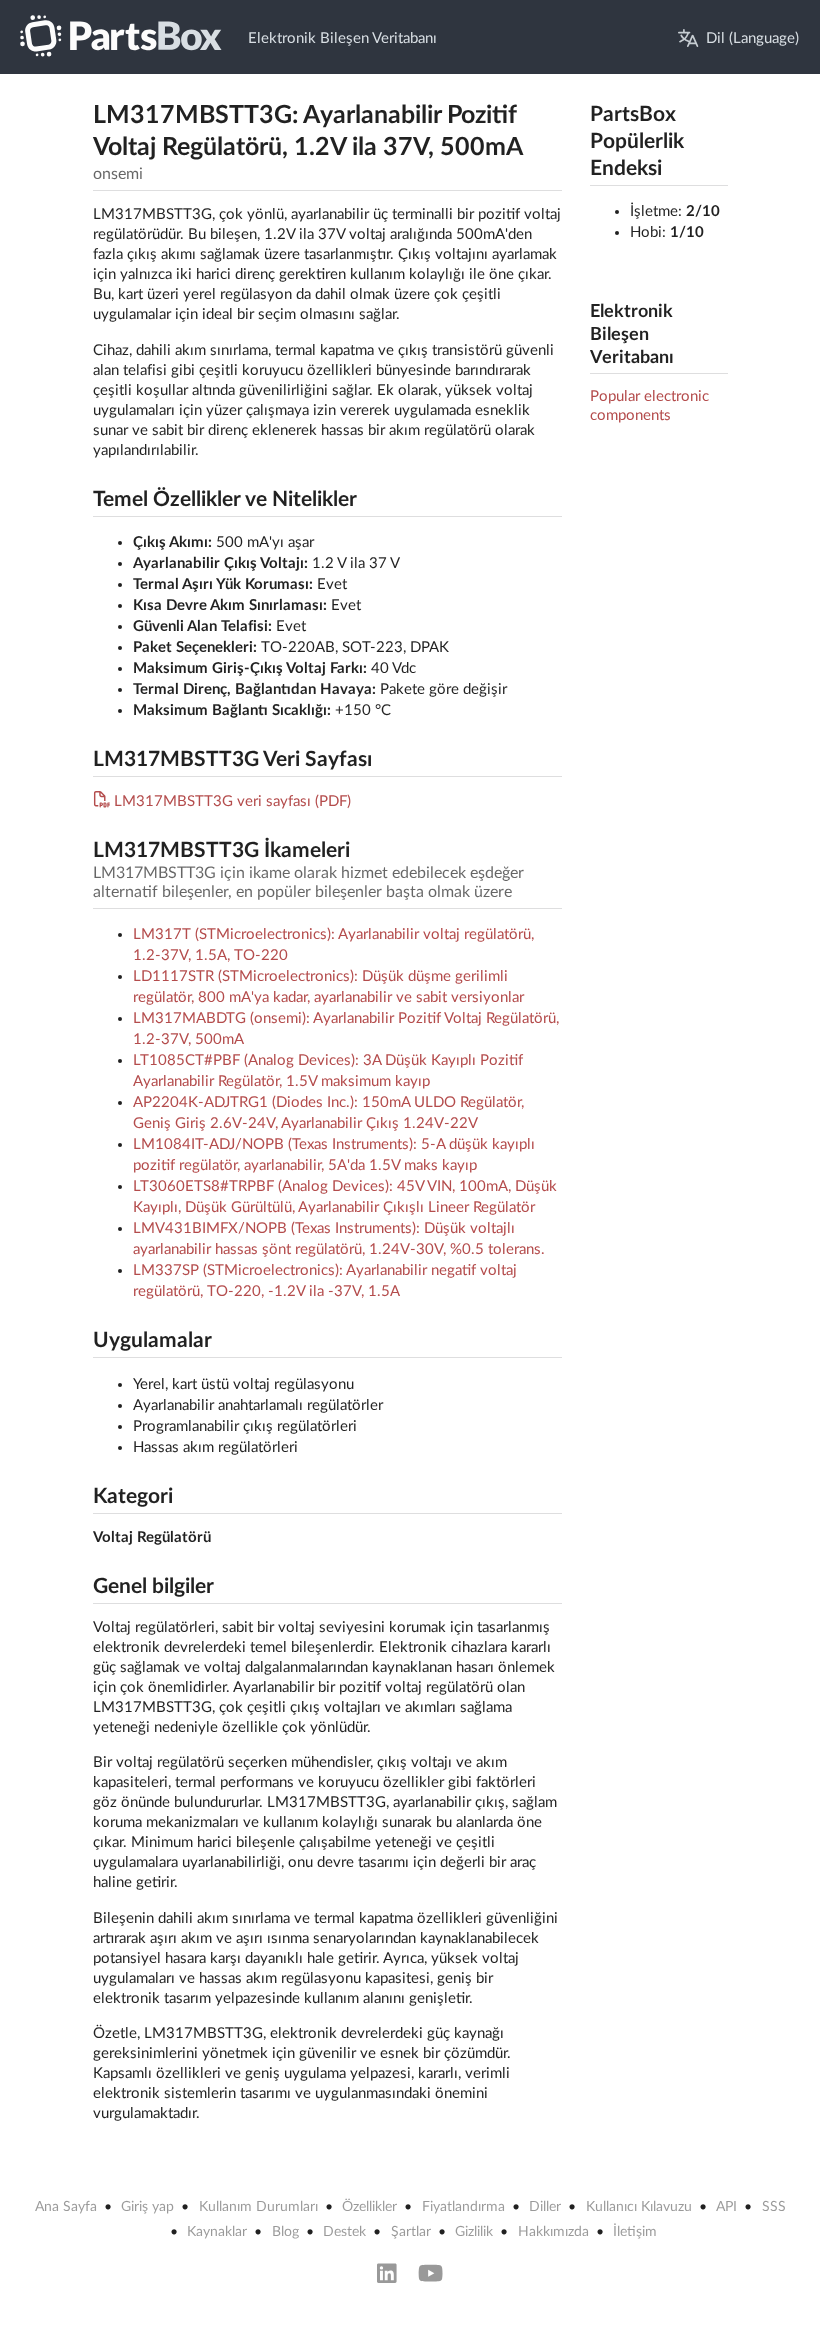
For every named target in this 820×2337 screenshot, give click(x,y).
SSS (774, 2207)
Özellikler (369, 2207)
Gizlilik (474, 2232)
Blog (285, 2232)
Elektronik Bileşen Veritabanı (342, 38)
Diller (545, 2207)
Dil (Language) (752, 38)
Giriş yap (147, 2207)
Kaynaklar (217, 2232)
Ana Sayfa (66, 2207)
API (726, 2207)
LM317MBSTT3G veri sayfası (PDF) (232, 801)
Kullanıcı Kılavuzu (639, 2207)
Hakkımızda (553, 2232)
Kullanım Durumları (258, 2207)
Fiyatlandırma (463, 2207)
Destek (344, 2232)
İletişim (635, 2232)
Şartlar (411, 2232)
